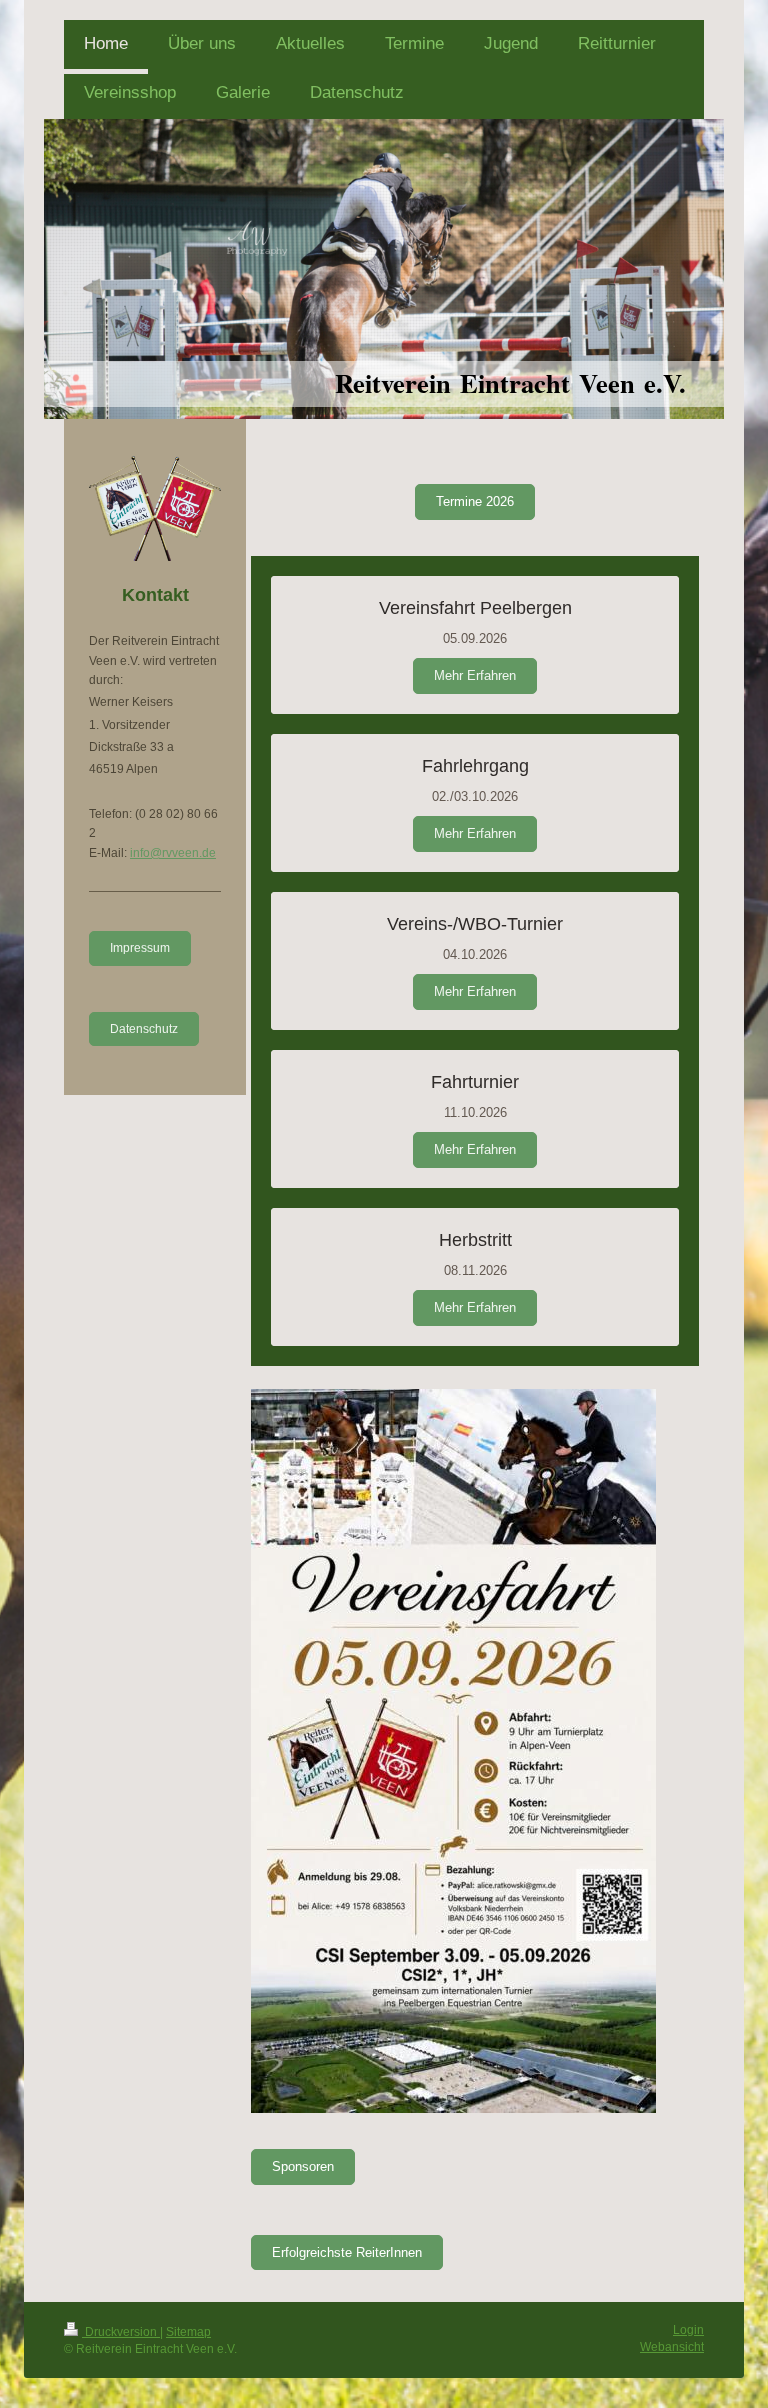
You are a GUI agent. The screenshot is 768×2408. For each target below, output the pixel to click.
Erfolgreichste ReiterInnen (347, 2252)
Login (688, 2330)
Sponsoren (303, 2166)
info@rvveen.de (173, 853)
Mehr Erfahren (475, 675)
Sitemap (188, 2332)
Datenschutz (144, 1029)
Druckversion (121, 2332)
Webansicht (672, 2347)
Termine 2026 (475, 501)
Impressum (140, 948)
